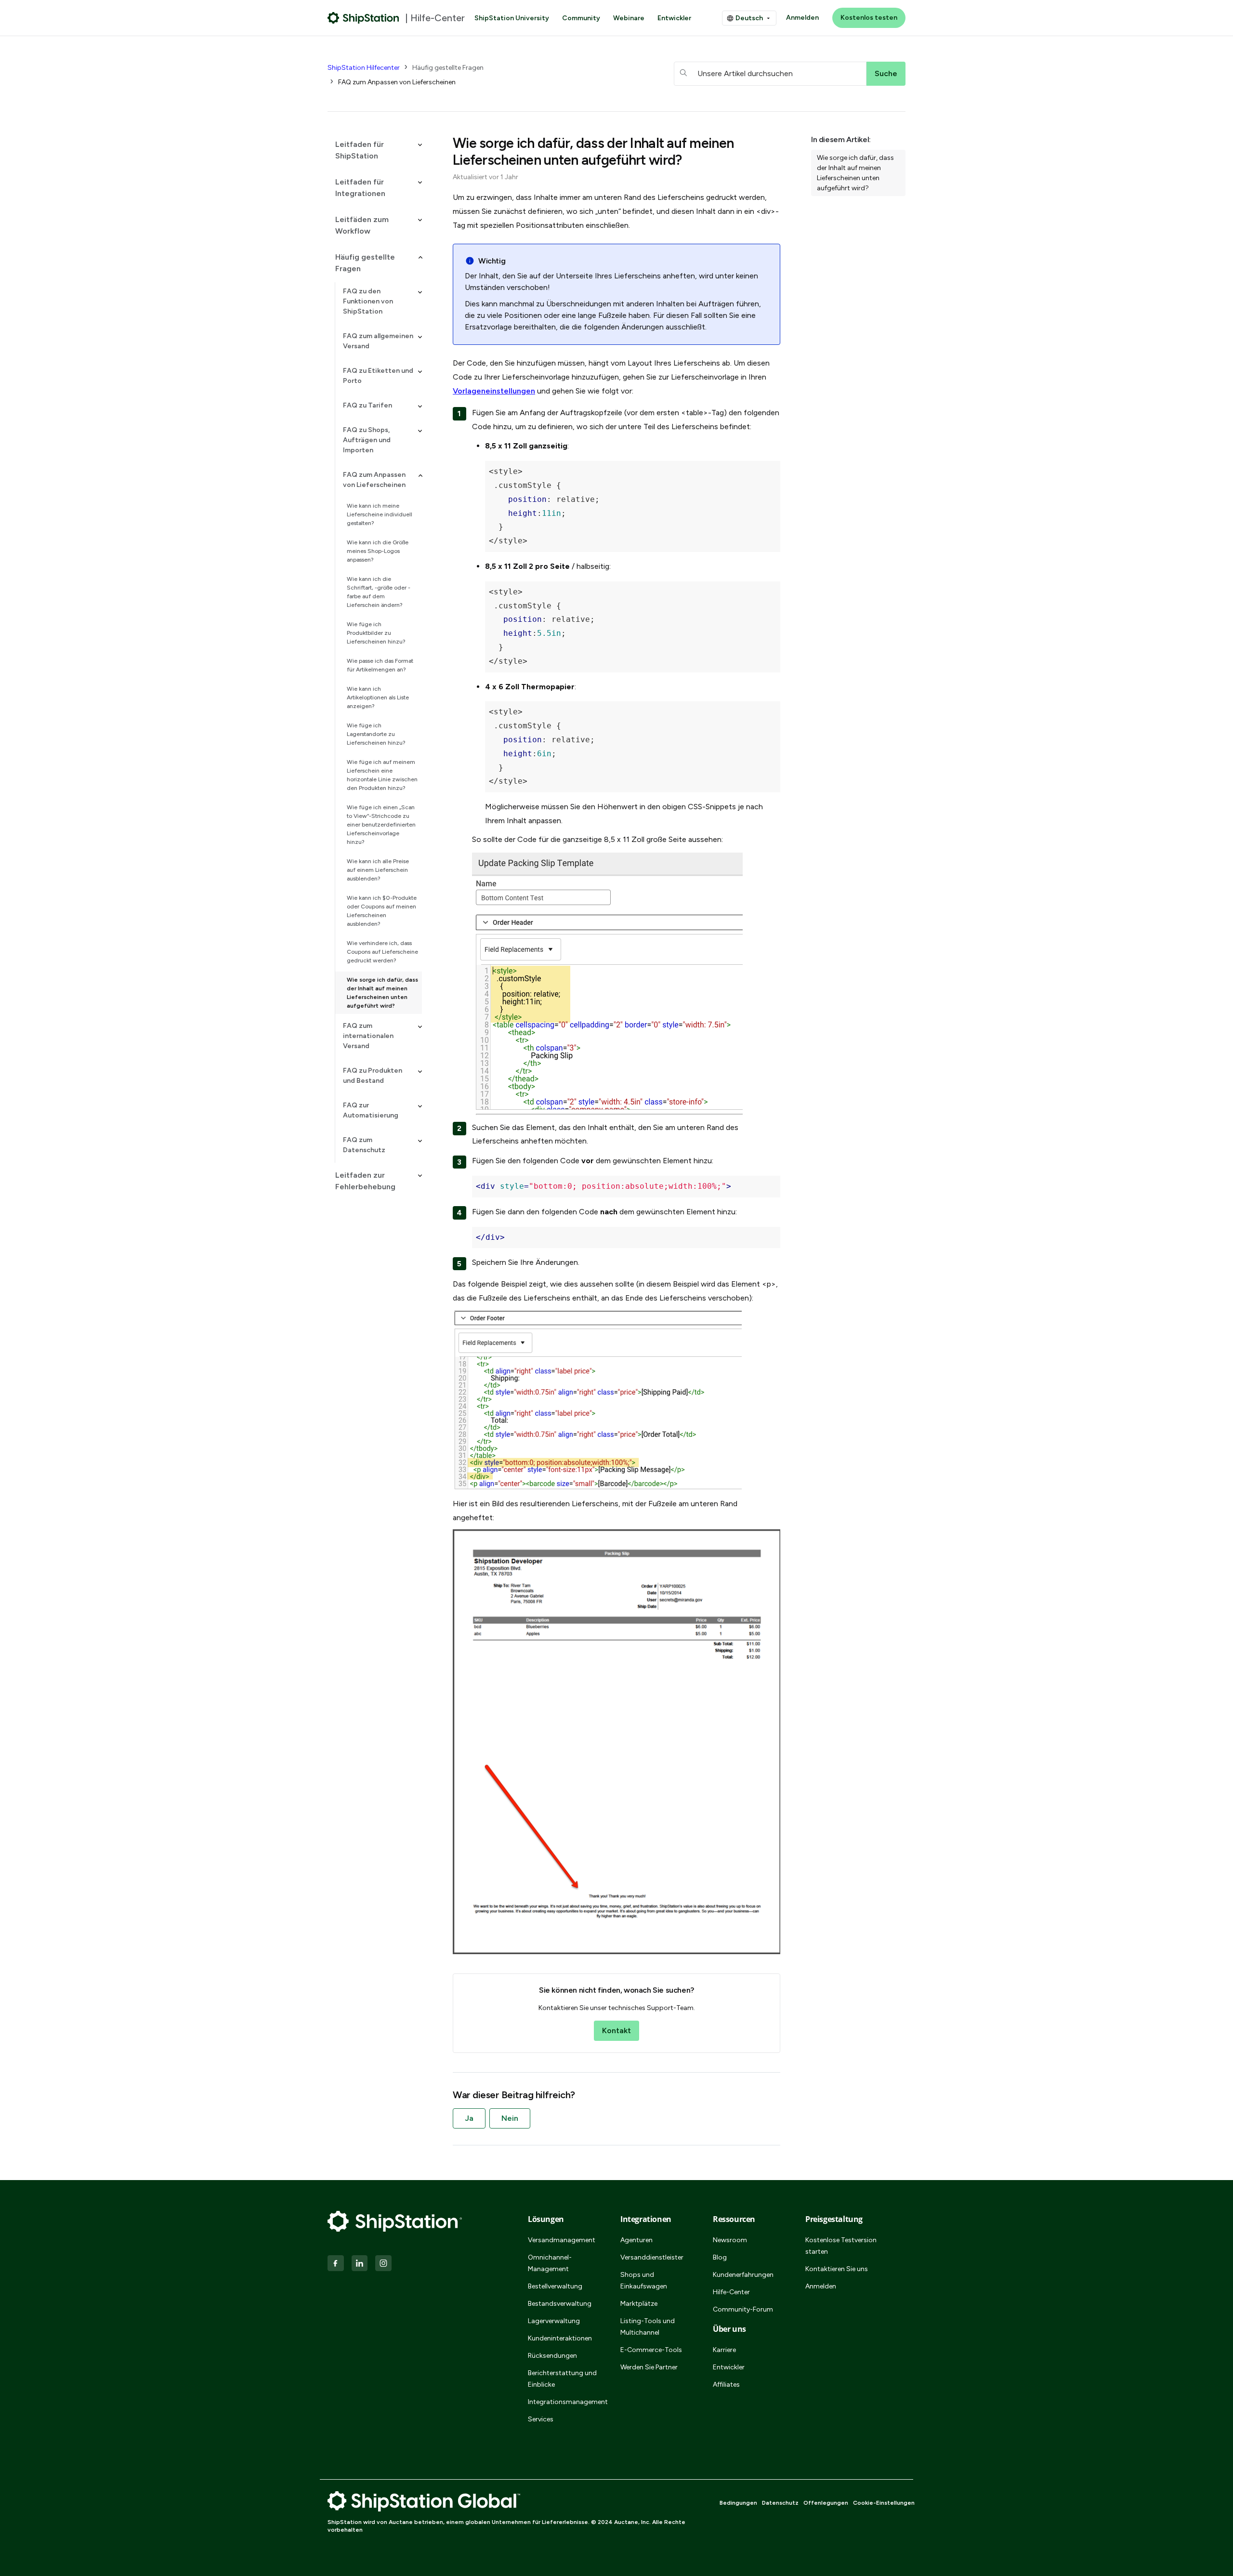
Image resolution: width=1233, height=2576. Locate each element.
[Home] (363, 18)
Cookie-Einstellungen (884, 2503)
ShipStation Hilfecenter (364, 68)
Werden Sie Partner (649, 2367)
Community (581, 18)
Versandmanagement (562, 2240)
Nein (510, 2118)
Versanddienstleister (652, 2257)
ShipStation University (512, 18)
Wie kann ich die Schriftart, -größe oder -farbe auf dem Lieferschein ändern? (379, 592)
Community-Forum (743, 2309)
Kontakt (616, 2031)
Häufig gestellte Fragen (448, 68)
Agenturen (636, 2240)
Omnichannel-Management (550, 2263)
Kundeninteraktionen (560, 2338)
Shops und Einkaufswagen (644, 2280)
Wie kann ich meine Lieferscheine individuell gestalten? (380, 514)
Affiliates (726, 2385)
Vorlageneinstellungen (494, 391)
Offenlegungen (826, 2503)
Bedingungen (738, 2503)
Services (541, 2419)
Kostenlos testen (869, 18)
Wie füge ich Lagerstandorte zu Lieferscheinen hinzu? (376, 734)
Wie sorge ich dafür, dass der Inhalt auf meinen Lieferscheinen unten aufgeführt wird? (382, 993)
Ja (469, 2118)
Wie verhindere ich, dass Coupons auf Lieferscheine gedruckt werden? (382, 952)
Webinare (629, 18)
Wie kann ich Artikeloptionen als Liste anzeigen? (378, 697)
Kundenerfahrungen (743, 2275)
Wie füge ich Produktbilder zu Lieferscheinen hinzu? (376, 633)
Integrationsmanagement (563, 2402)
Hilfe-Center (731, 2292)
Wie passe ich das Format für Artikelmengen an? (380, 665)
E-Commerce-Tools (651, 2350)
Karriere (724, 2350)
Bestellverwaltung (555, 2286)
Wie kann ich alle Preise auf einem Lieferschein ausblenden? (378, 870)
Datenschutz (780, 2503)
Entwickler (674, 18)
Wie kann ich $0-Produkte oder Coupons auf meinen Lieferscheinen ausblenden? (382, 911)
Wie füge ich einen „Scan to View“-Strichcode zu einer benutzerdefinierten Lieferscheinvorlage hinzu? (381, 825)
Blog (720, 2257)
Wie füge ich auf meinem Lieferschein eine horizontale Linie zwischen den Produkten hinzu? (382, 775)
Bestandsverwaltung (560, 2304)
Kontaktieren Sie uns (837, 2269)
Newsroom (730, 2240)
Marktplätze (639, 2304)
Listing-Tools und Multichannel (648, 2327)
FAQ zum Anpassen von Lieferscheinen (397, 82)
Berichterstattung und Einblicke (562, 2379)
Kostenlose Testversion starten (841, 2246)
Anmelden (802, 18)
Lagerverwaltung (554, 2321)
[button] (375, 150)
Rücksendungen (552, 2356)
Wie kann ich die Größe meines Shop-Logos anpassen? (378, 551)
